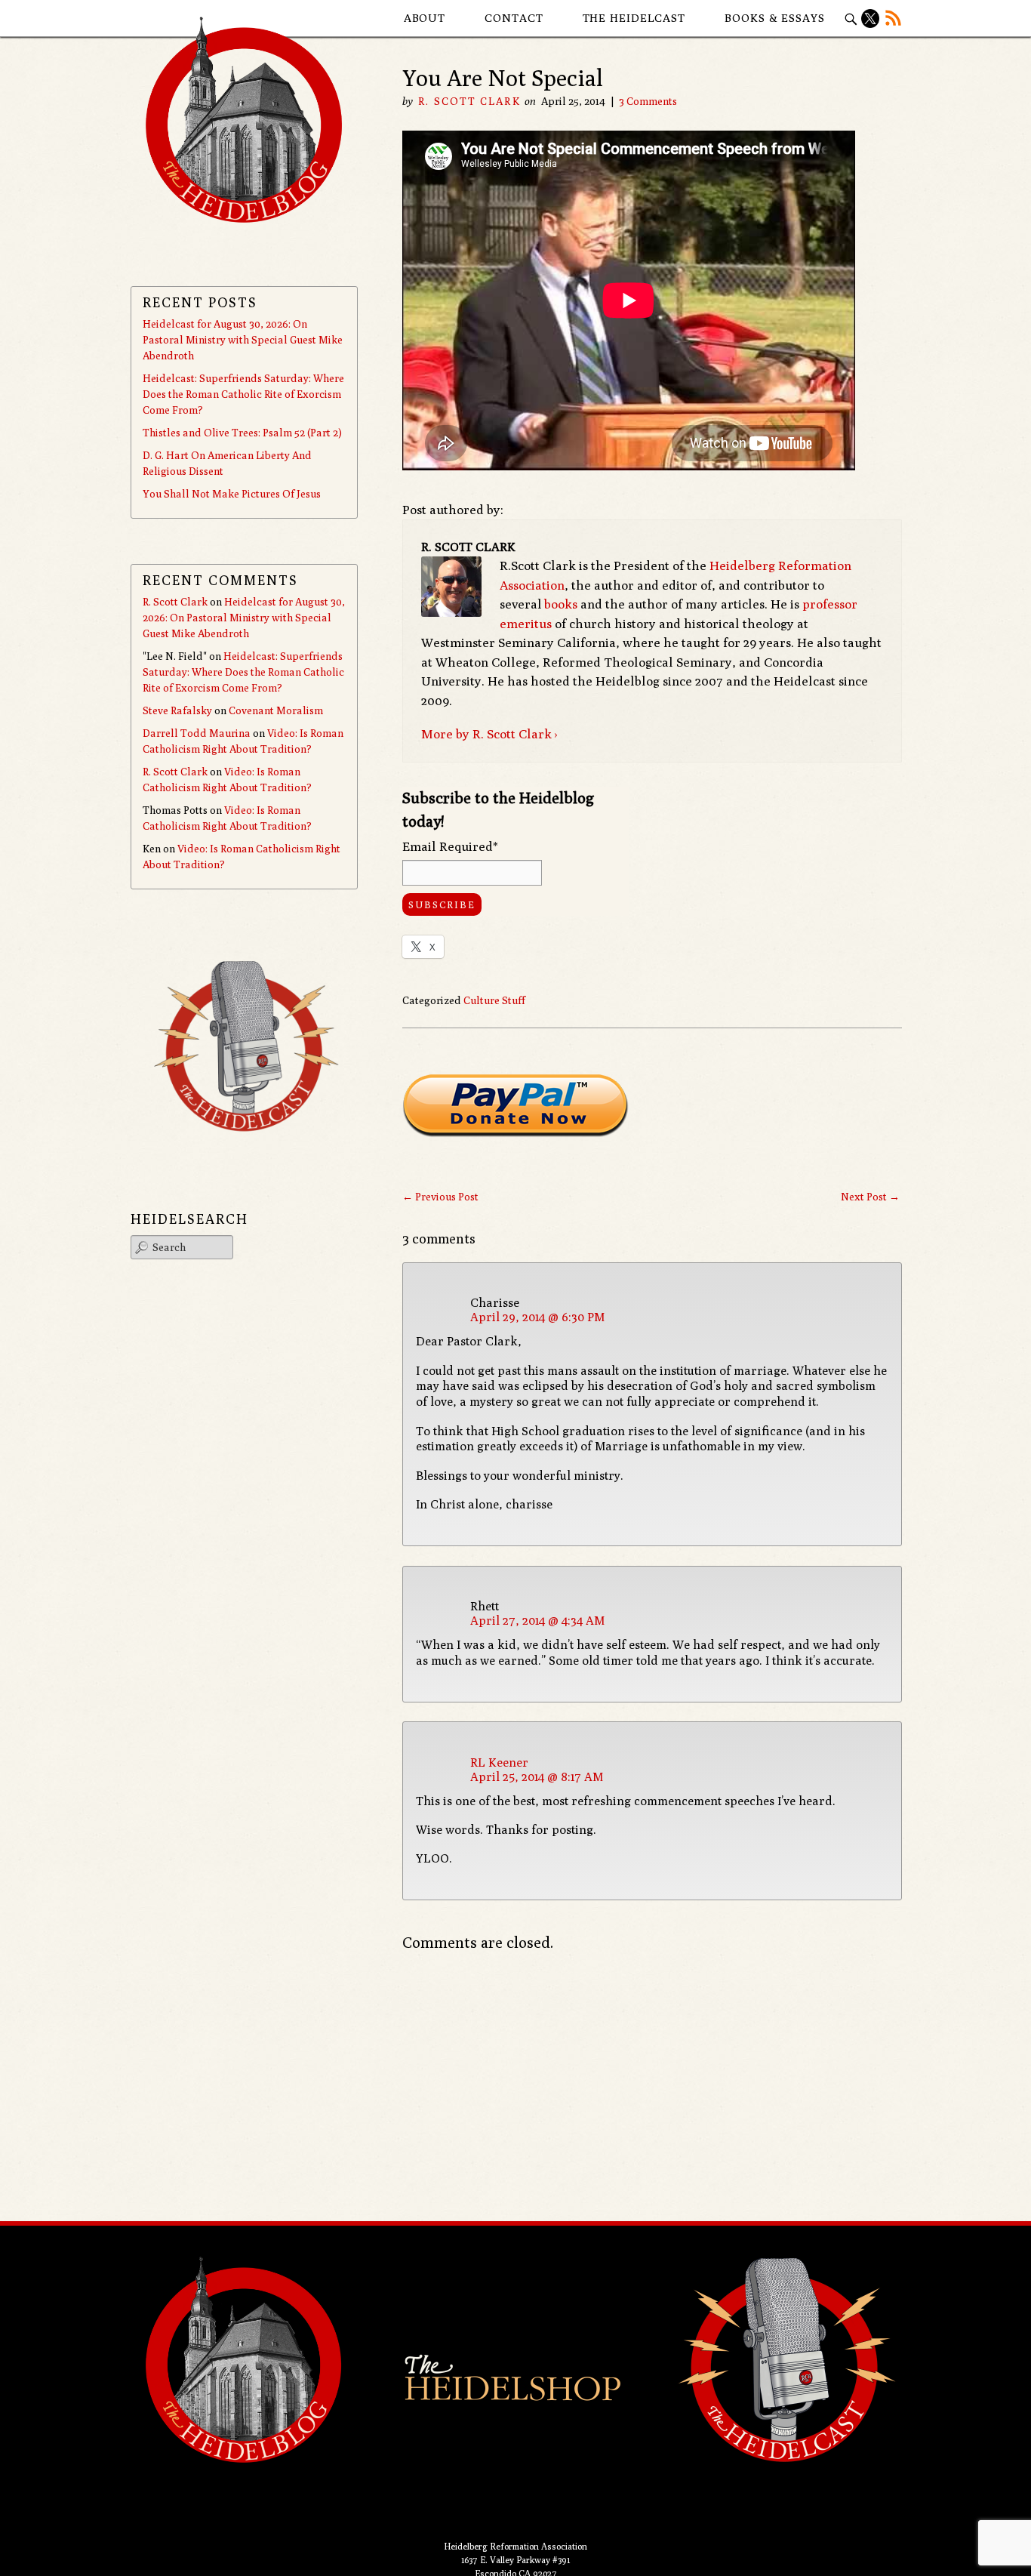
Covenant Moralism (276, 710)
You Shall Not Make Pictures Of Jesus (232, 494)
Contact (514, 18)
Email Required (450, 846)
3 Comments (648, 101)
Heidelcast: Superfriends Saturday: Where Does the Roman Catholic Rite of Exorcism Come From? (243, 394)
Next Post (870, 1197)
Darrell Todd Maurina (197, 733)
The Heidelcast (634, 18)
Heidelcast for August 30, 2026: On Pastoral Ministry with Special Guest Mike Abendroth (243, 340)
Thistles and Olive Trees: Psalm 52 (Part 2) (242, 433)
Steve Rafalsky (177, 710)
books (561, 604)
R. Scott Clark (469, 101)
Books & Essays (775, 18)
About (425, 18)
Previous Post (440, 1197)
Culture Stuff (494, 1000)
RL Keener (499, 1763)
